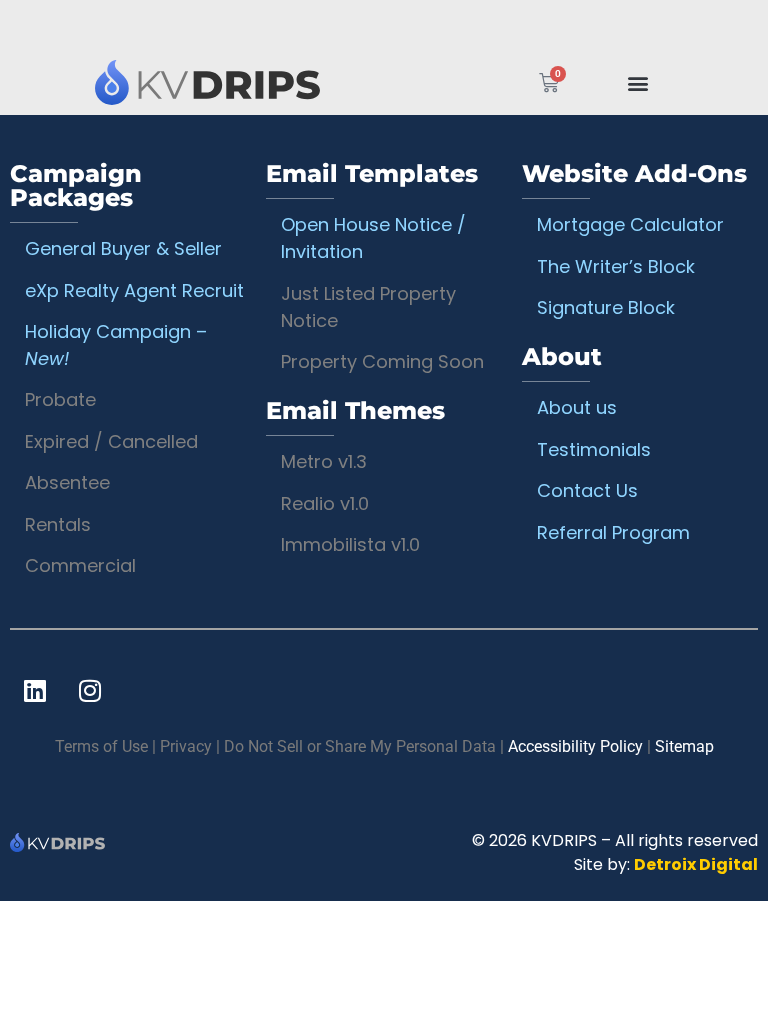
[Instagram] (90, 690)
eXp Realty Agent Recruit (134, 290)
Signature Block (606, 307)
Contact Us (587, 490)
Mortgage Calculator (630, 224)
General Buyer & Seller (123, 248)
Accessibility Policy (575, 746)
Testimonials (594, 449)
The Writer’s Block (616, 266)
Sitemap (684, 746)
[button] (638, 82)
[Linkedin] (35, 690)
